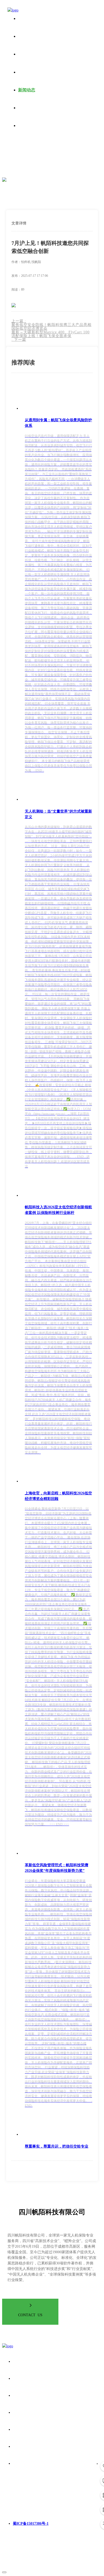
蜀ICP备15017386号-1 (31, 2524)
